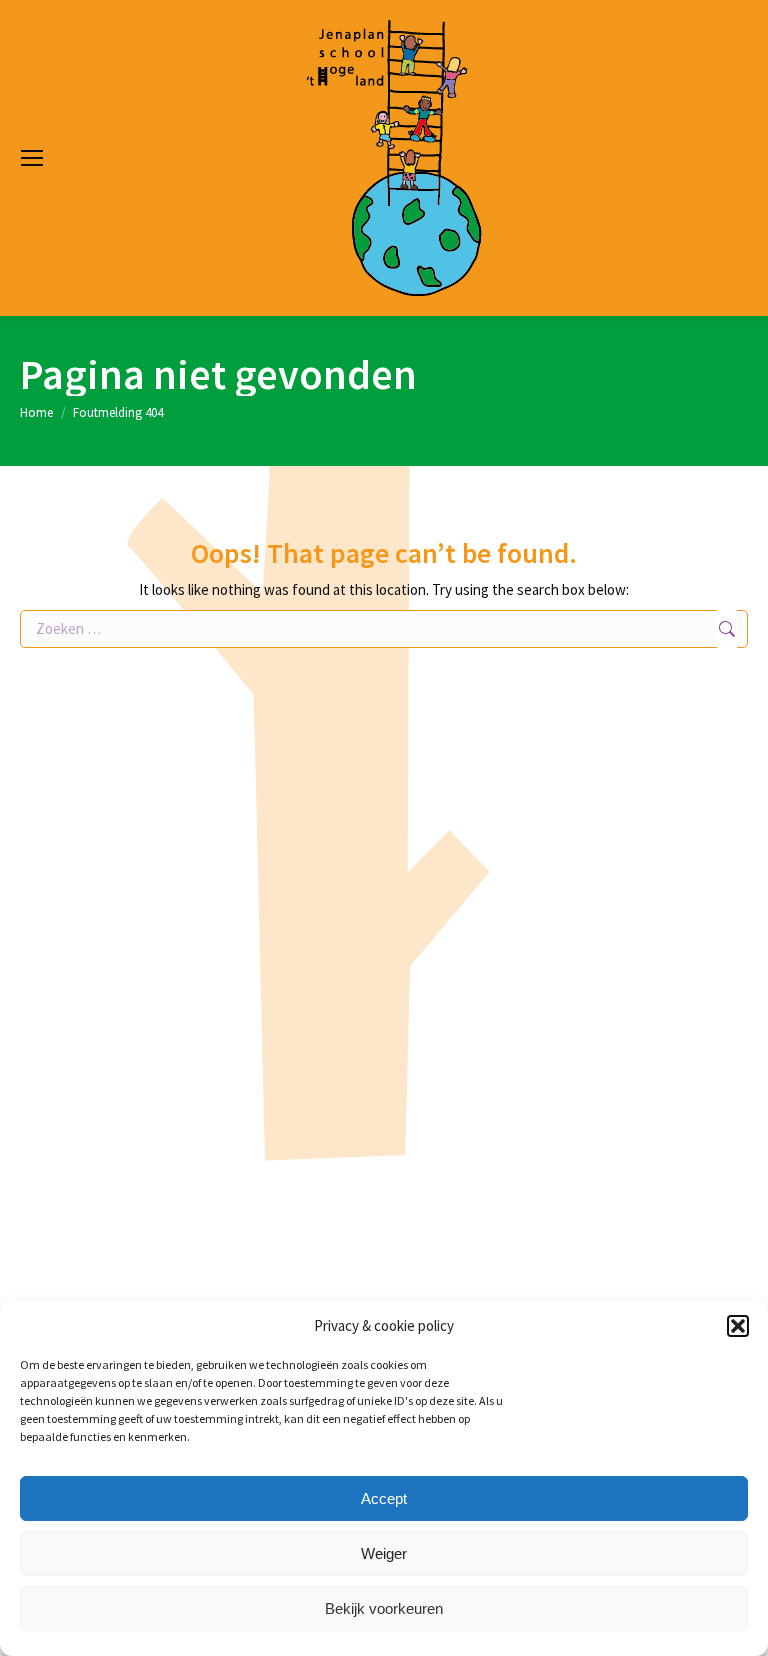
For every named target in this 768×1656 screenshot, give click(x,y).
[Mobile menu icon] (32, 158)
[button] (738, 1326)
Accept (384, 1498)
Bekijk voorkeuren (384, 1608)
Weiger (384, 1553)
